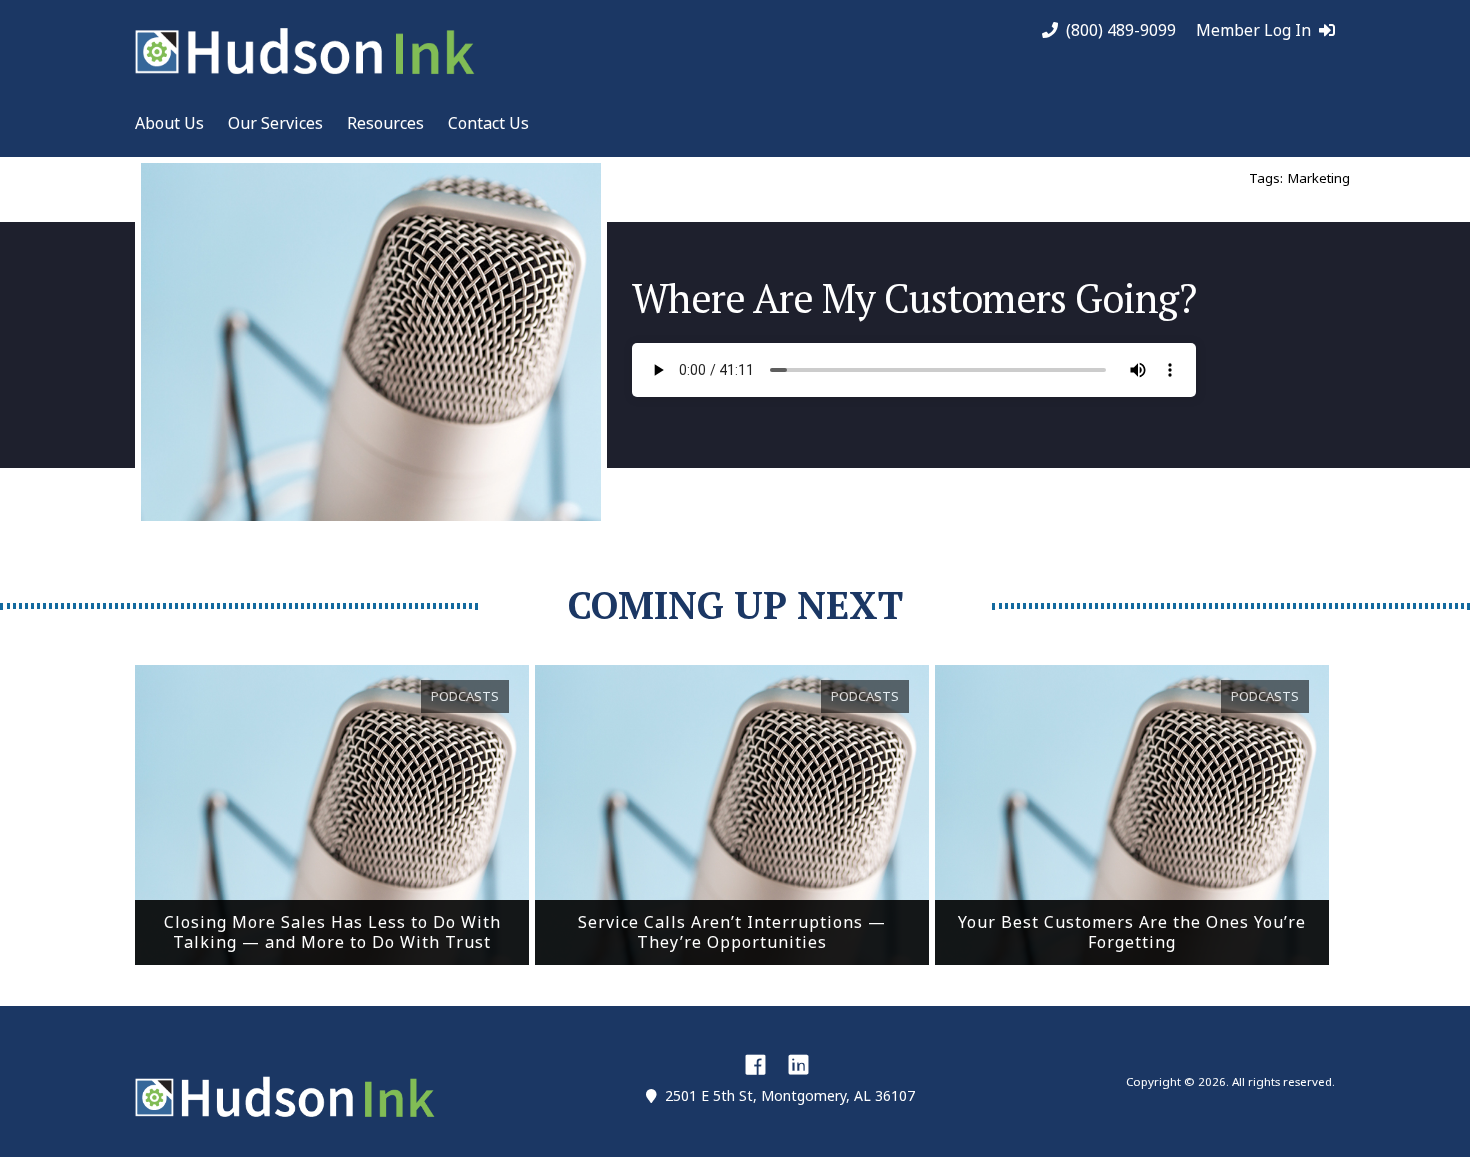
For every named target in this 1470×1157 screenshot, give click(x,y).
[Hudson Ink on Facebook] (755, 1064)
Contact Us (488, 123)
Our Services (275, 123)
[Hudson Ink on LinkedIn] (798, 1064)
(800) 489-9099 (1121, 30)
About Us (169, 123)
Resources (385, 123)
